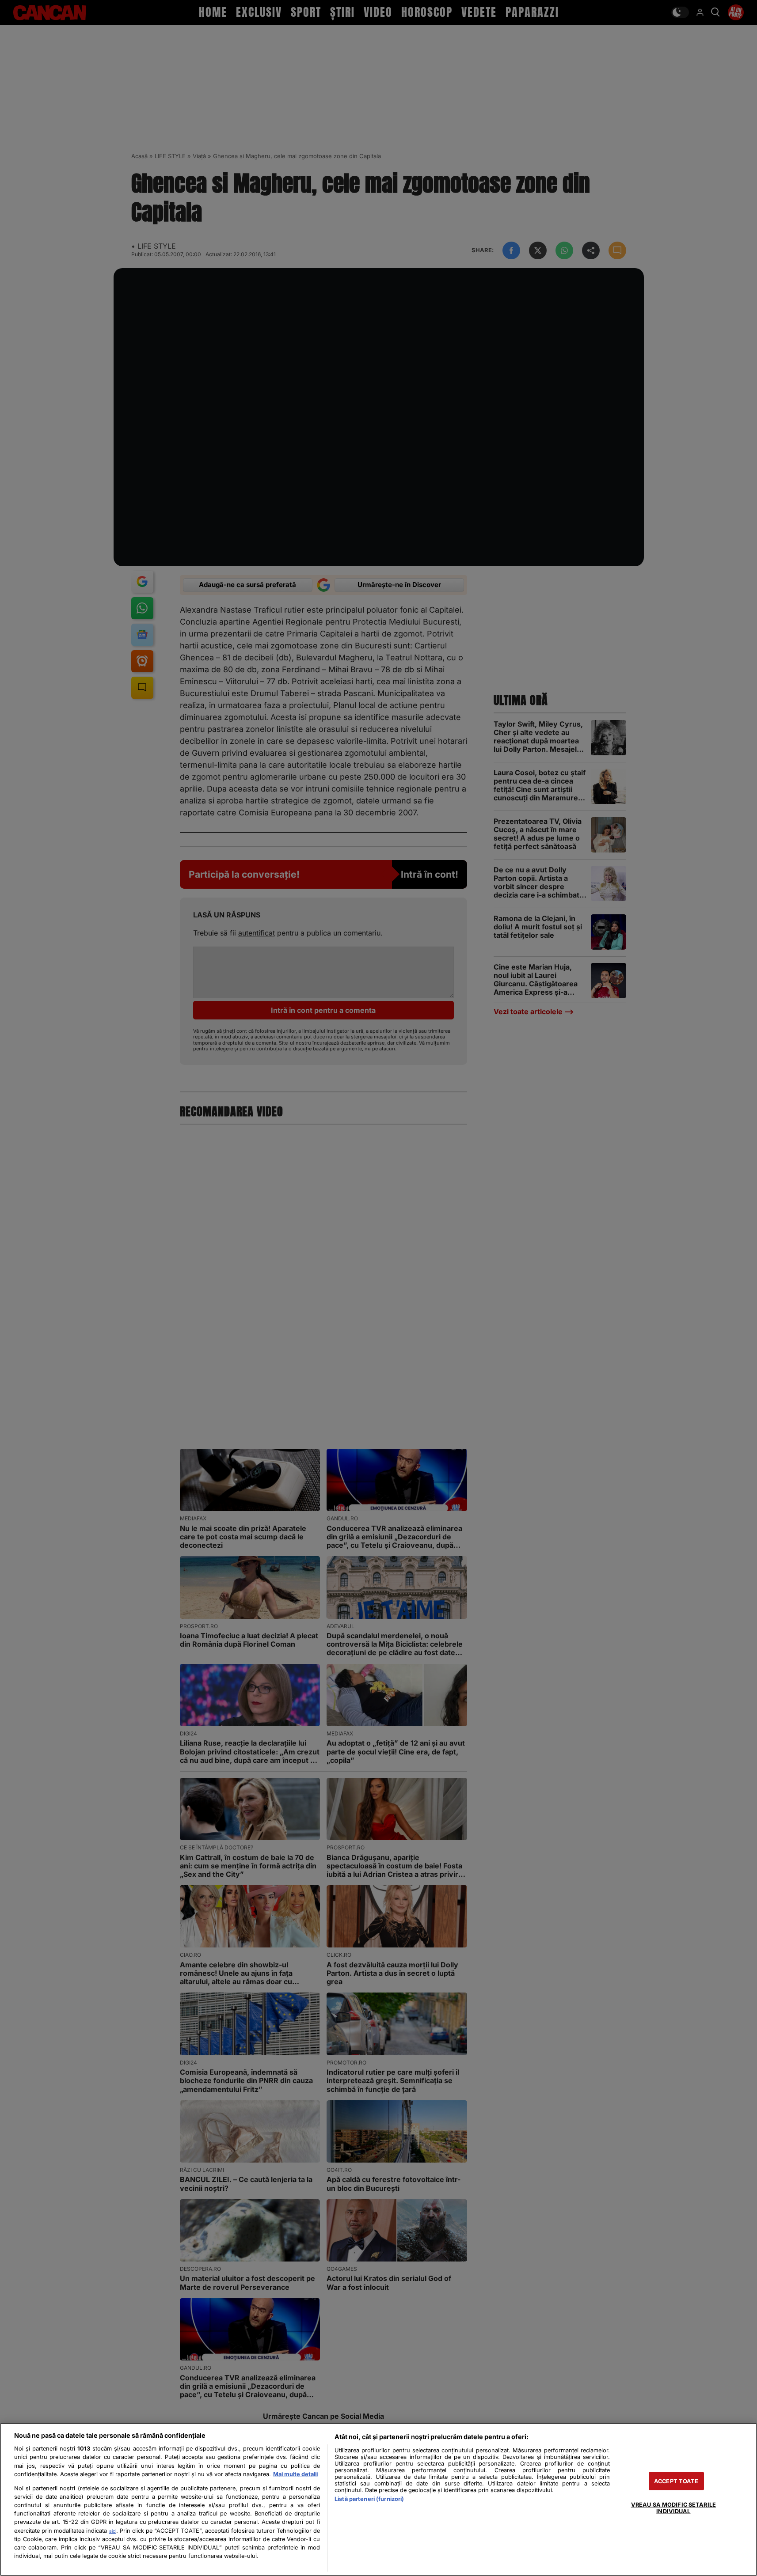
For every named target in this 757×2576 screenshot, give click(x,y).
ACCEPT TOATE (676, 2481)
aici (113, 2531)
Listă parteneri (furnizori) (369, 2499)
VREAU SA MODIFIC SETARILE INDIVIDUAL (673, 2508)
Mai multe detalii (295, 2474)
